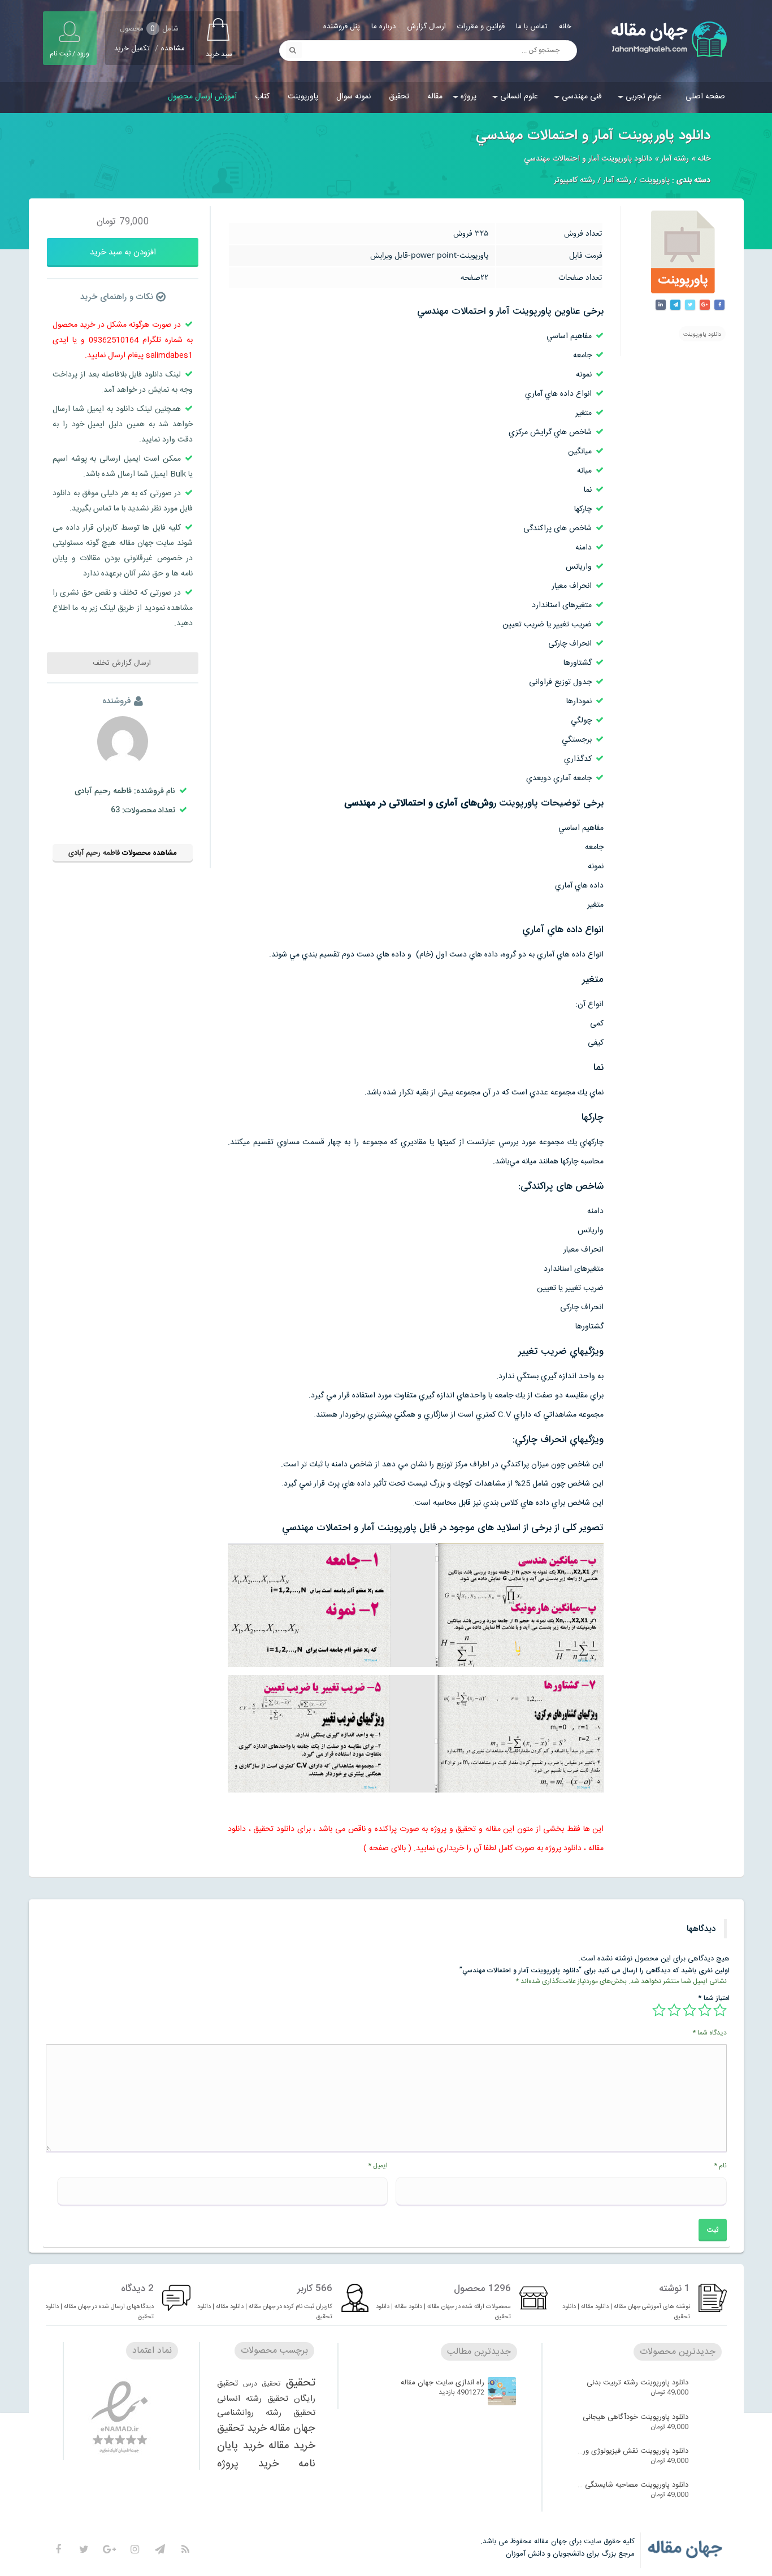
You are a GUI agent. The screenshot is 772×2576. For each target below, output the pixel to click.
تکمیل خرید (132, 49)
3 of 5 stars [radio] (689, 2010)
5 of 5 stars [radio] (659, 2010)
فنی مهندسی (582, 97)
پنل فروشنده (342, 27)
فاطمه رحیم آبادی (94, 853)
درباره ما (383, 27)
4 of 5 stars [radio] (674, 2010)
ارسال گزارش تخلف (123, 663)
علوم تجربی (644, 97)
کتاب (262, 97)
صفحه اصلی (705, 97)
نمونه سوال (354, 97)
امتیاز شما (714, 1998)
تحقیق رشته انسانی (253, 2399)
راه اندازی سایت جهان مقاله (443, 2383)
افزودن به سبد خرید (123, 252)
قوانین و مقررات (481, 27)
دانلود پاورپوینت (702, 335)
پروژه (469, 97)
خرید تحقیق (242, 2428)
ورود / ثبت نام (70, 54)
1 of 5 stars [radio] (720, 2010)
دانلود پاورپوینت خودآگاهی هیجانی (636, 2417)
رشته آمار (675, 159)
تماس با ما (532, 27)
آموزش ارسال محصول (202, 97)
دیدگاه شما (710, 2033)
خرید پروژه (248, 2464)
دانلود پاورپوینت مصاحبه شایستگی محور (632, 2485)
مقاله (435, 97)
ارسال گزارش (426, 27)
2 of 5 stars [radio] (705, 2010)
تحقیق (399, 97)
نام (720, 2166)
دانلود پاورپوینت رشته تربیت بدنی (637, 2383)
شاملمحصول (149, 29)
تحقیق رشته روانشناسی (266, 2413)
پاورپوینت (303, 97)
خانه (565, 27)
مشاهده (173, 49)
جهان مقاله (292, 2428)
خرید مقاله (292, 2446)
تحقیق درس (262, 2384)
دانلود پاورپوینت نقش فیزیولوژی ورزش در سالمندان (632, 2451)
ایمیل (378, 2166)
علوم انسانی (519, 97)
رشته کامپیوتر (574, 180)
